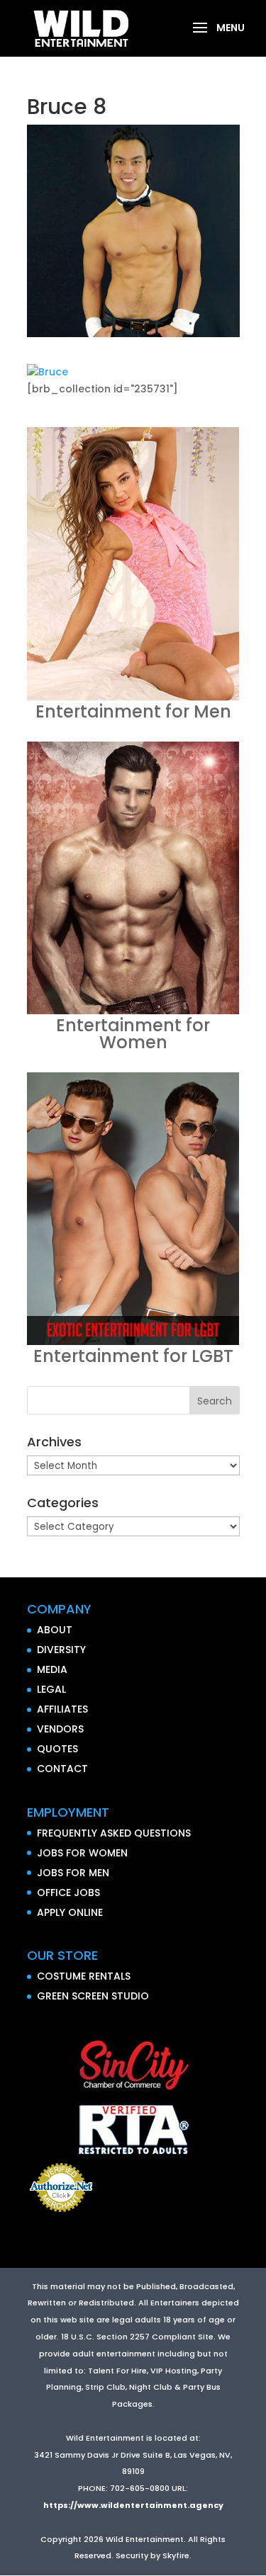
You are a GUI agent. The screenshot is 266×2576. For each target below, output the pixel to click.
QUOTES (57, 1749)
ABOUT (55, 1630)
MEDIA (52, 1669)
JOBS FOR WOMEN (82, 1853)
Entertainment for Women (133, 1034)
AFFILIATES (62, 1709)
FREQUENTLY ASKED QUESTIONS (114, 1833)
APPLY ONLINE (70, 1912)
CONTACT (62, 1769)
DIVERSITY (61, 1650)
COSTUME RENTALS (84, 1976)
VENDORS (60, 1729)
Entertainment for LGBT (133, 1356)
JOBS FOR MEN (73, 1873)
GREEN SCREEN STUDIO (93, 1996)
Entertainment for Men (133, 711)
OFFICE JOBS (68, 1893)
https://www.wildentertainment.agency (133, 2505)
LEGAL (51, 1689)
